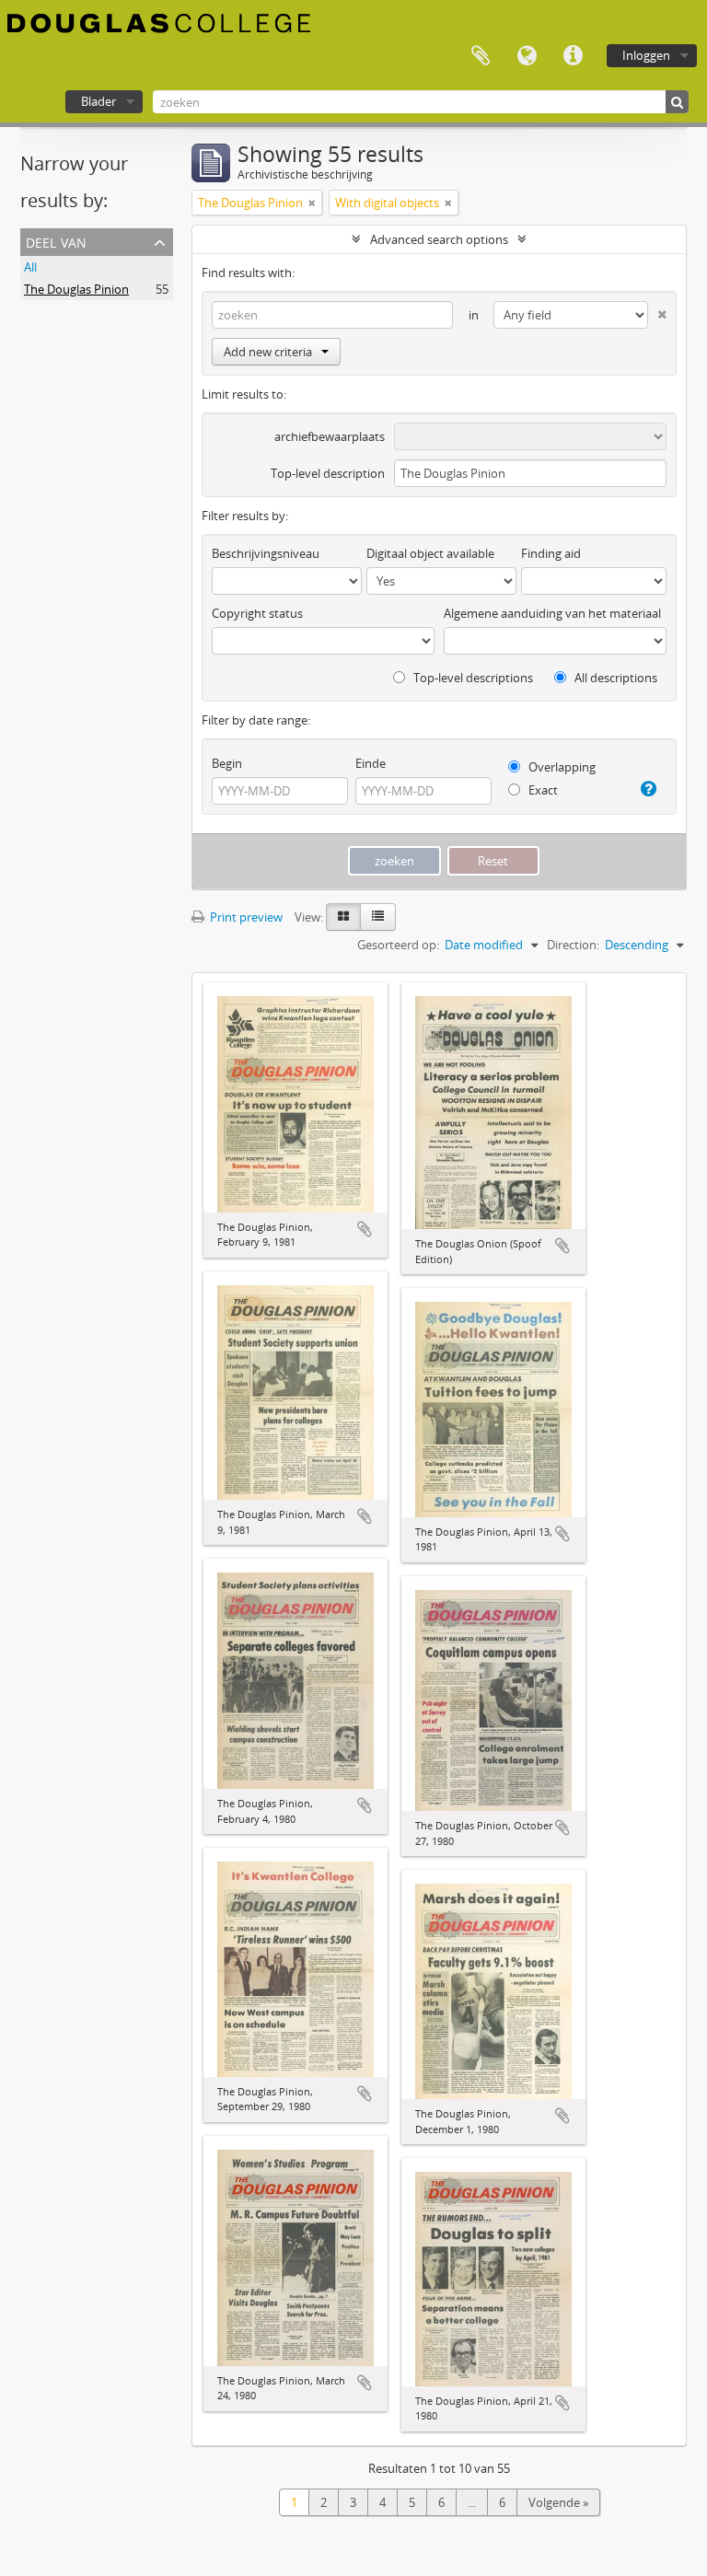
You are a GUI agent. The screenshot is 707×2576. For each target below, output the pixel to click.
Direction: (573, 945)
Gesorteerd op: (398, 945)
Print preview (245, 917)
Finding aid (551, 553)
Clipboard (481, 56)
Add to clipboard (365, 1229)
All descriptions (614, 678)
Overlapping (561, 767)
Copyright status (257, 613)
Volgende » (558, 2502)
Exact (542, 790)
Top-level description (328, 473)
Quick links (573, 56)
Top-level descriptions (472, 678)
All (30, 267)
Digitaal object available (430, 553)
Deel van (56, 241)
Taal (527, 56)
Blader (99, 101)
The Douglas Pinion (76, 289)
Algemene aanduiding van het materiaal (552, 613)
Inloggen (646, 55)
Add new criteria (268, 352)
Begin (227, 763)
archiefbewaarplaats (330, 436)
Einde (371, 763)
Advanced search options (439, 239)
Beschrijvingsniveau (266, 553)
